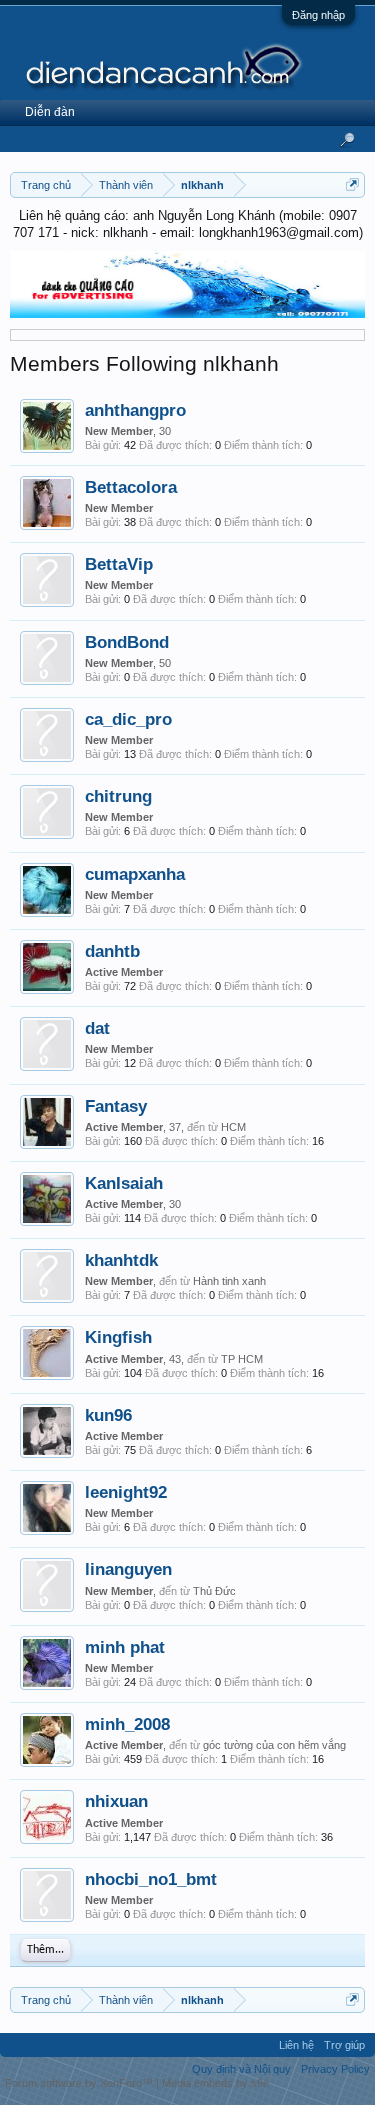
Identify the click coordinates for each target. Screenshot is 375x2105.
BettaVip (119, 564)
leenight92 (126, 1492)
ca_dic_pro (128, 719)
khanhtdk (121, 1260)
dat (97, 1028)
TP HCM (242, 1359)
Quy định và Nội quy (241, 2069)
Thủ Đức (214, 1591)
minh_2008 (127, 1724)
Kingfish (118, 1337)
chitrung (118, 796)
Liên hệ (296, 2045)
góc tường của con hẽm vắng (274, 1745)
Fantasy (116, 1106)
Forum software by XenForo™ (80, 2083)
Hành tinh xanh (229, 1281)
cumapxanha (135, 874)
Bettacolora (131, 487)
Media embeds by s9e (215, 2083)
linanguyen (128, 1569)
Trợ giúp (344, 2045)
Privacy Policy (335, 2069)
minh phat (125, 1647)
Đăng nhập (318, 15)
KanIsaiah (124, 1183)
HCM (233, 1127)
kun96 (108, 1415)
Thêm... (45, 1950)
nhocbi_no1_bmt (151, 1879)
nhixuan (116, 1801)
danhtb (112, 951)
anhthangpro (135, 410)
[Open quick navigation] (352, 184)
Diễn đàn (50, 112)
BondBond (127, 642)
